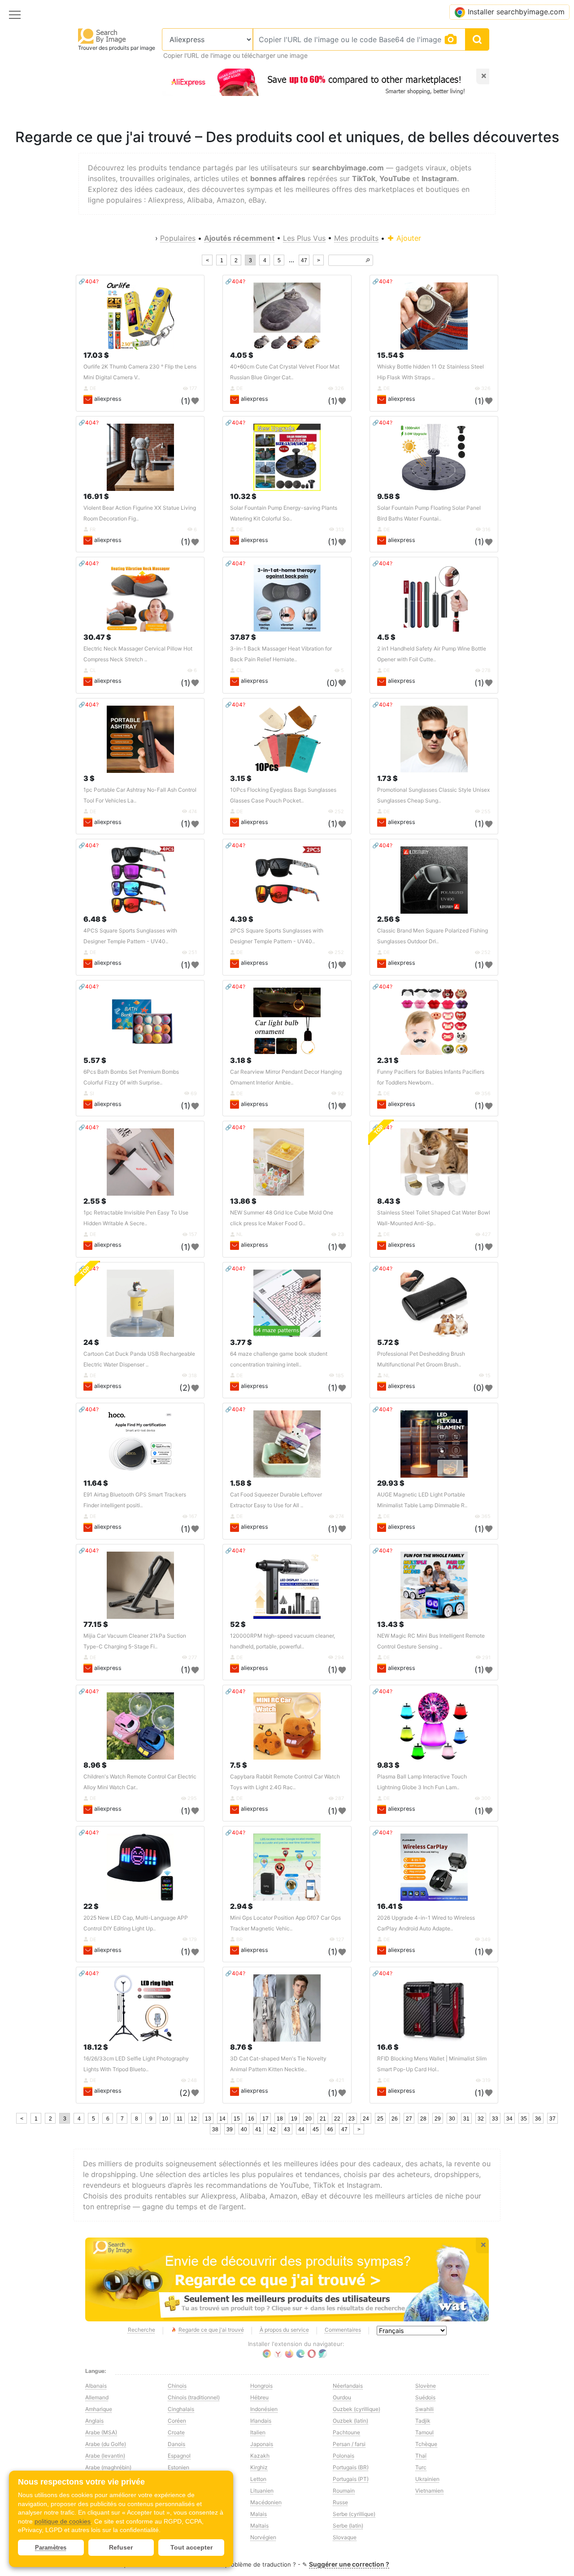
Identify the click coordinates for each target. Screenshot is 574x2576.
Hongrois (261, 2386)
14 (222, 2119)
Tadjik (423, 2421)
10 (165, 2119)
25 (380, 2119)
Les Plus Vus (304, 238)
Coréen (177, 2421)
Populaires (178, 238)
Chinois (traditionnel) (194, 2397)
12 (194, 2119)
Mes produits (356, 238)
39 (230, 2129)
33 (495, 2119)
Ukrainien (427, 2479)
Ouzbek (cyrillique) (357, 2409)
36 (538, 2119)
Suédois (425, 2397)
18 (280, 2119)
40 (244, 2129)
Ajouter (408, 238)
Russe (340, 2502)
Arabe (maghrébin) (108, 2467)
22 (337, 2119)
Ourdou (342, 2397)
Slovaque (345, 2537)
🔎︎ (368, 260)
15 (237, 2119)
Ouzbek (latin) (350, 2421)
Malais (259, 2514)
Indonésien (264, 2409)
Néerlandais (348, 2386)
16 (251, 2119)
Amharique (99, 2409)
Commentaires (343, 2330)
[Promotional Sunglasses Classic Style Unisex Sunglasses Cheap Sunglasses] (434, 739)
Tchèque (426, 2444)
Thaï (421, 2456)
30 (452, 2119)
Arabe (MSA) (101, 2432)
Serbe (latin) (348, 2526)
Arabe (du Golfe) (106, 2444)
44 (301, 2129)
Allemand (97, 2397)
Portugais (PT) (351, 2479)
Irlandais (261, 2421)
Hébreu (259, 2397)
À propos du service (284, 2330)
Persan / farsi (349, 2444)
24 (366, 2119)
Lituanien (262, 2491)
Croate (176, 2432)
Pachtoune (346, 2432)
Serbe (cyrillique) (354, 2514)
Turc (421, 2467)
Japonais (262, 2444)
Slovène (426, 2386)
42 (273, 2129)
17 (265, 2119)
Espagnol (179, 2456)
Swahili (424, 2409)
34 (509, 2119)
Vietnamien (429, 2491)
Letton (258, 2479)
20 (309, 2119)
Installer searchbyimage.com (516, 12)
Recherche (141, 2330)
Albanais (96, 2386)
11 (180, 2119)
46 (330, 2129)
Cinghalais (181, 2409)
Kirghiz (259, 2467)
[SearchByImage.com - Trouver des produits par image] (102, 36)
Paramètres (51, 2548)
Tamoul (424, 2432)
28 (423, 2119)
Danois (176, 2444)
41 (258, 2129)
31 (466, 2119)
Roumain (344, 2491)
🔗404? (89, 281)
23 (352, 2119)
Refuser (121, 2547)
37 (552, 2119)
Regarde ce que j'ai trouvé (211, 2330)
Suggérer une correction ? (349, 2564)
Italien (258, 2432)
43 (287, 2129)
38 (215, 2129)
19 (294, 2119)
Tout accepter (191, 2547)
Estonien (178, 2467)
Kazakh (260, 2456)
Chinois (177, 2386)
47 (304, 260)
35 (524, 2119)
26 (395, 2119)
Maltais (259, 2526)
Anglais (94, 2421)
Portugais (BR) (351, 2467)
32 (481, 2119)
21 (323, 2119)
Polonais (344, 2456)
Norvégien (263, 2537)
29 (438, 2119)
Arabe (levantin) (105, 2456)
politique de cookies (63, 2521)
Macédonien (266, 2502)
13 (208, 2119)
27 (409, 2119)
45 (316, 2129)
